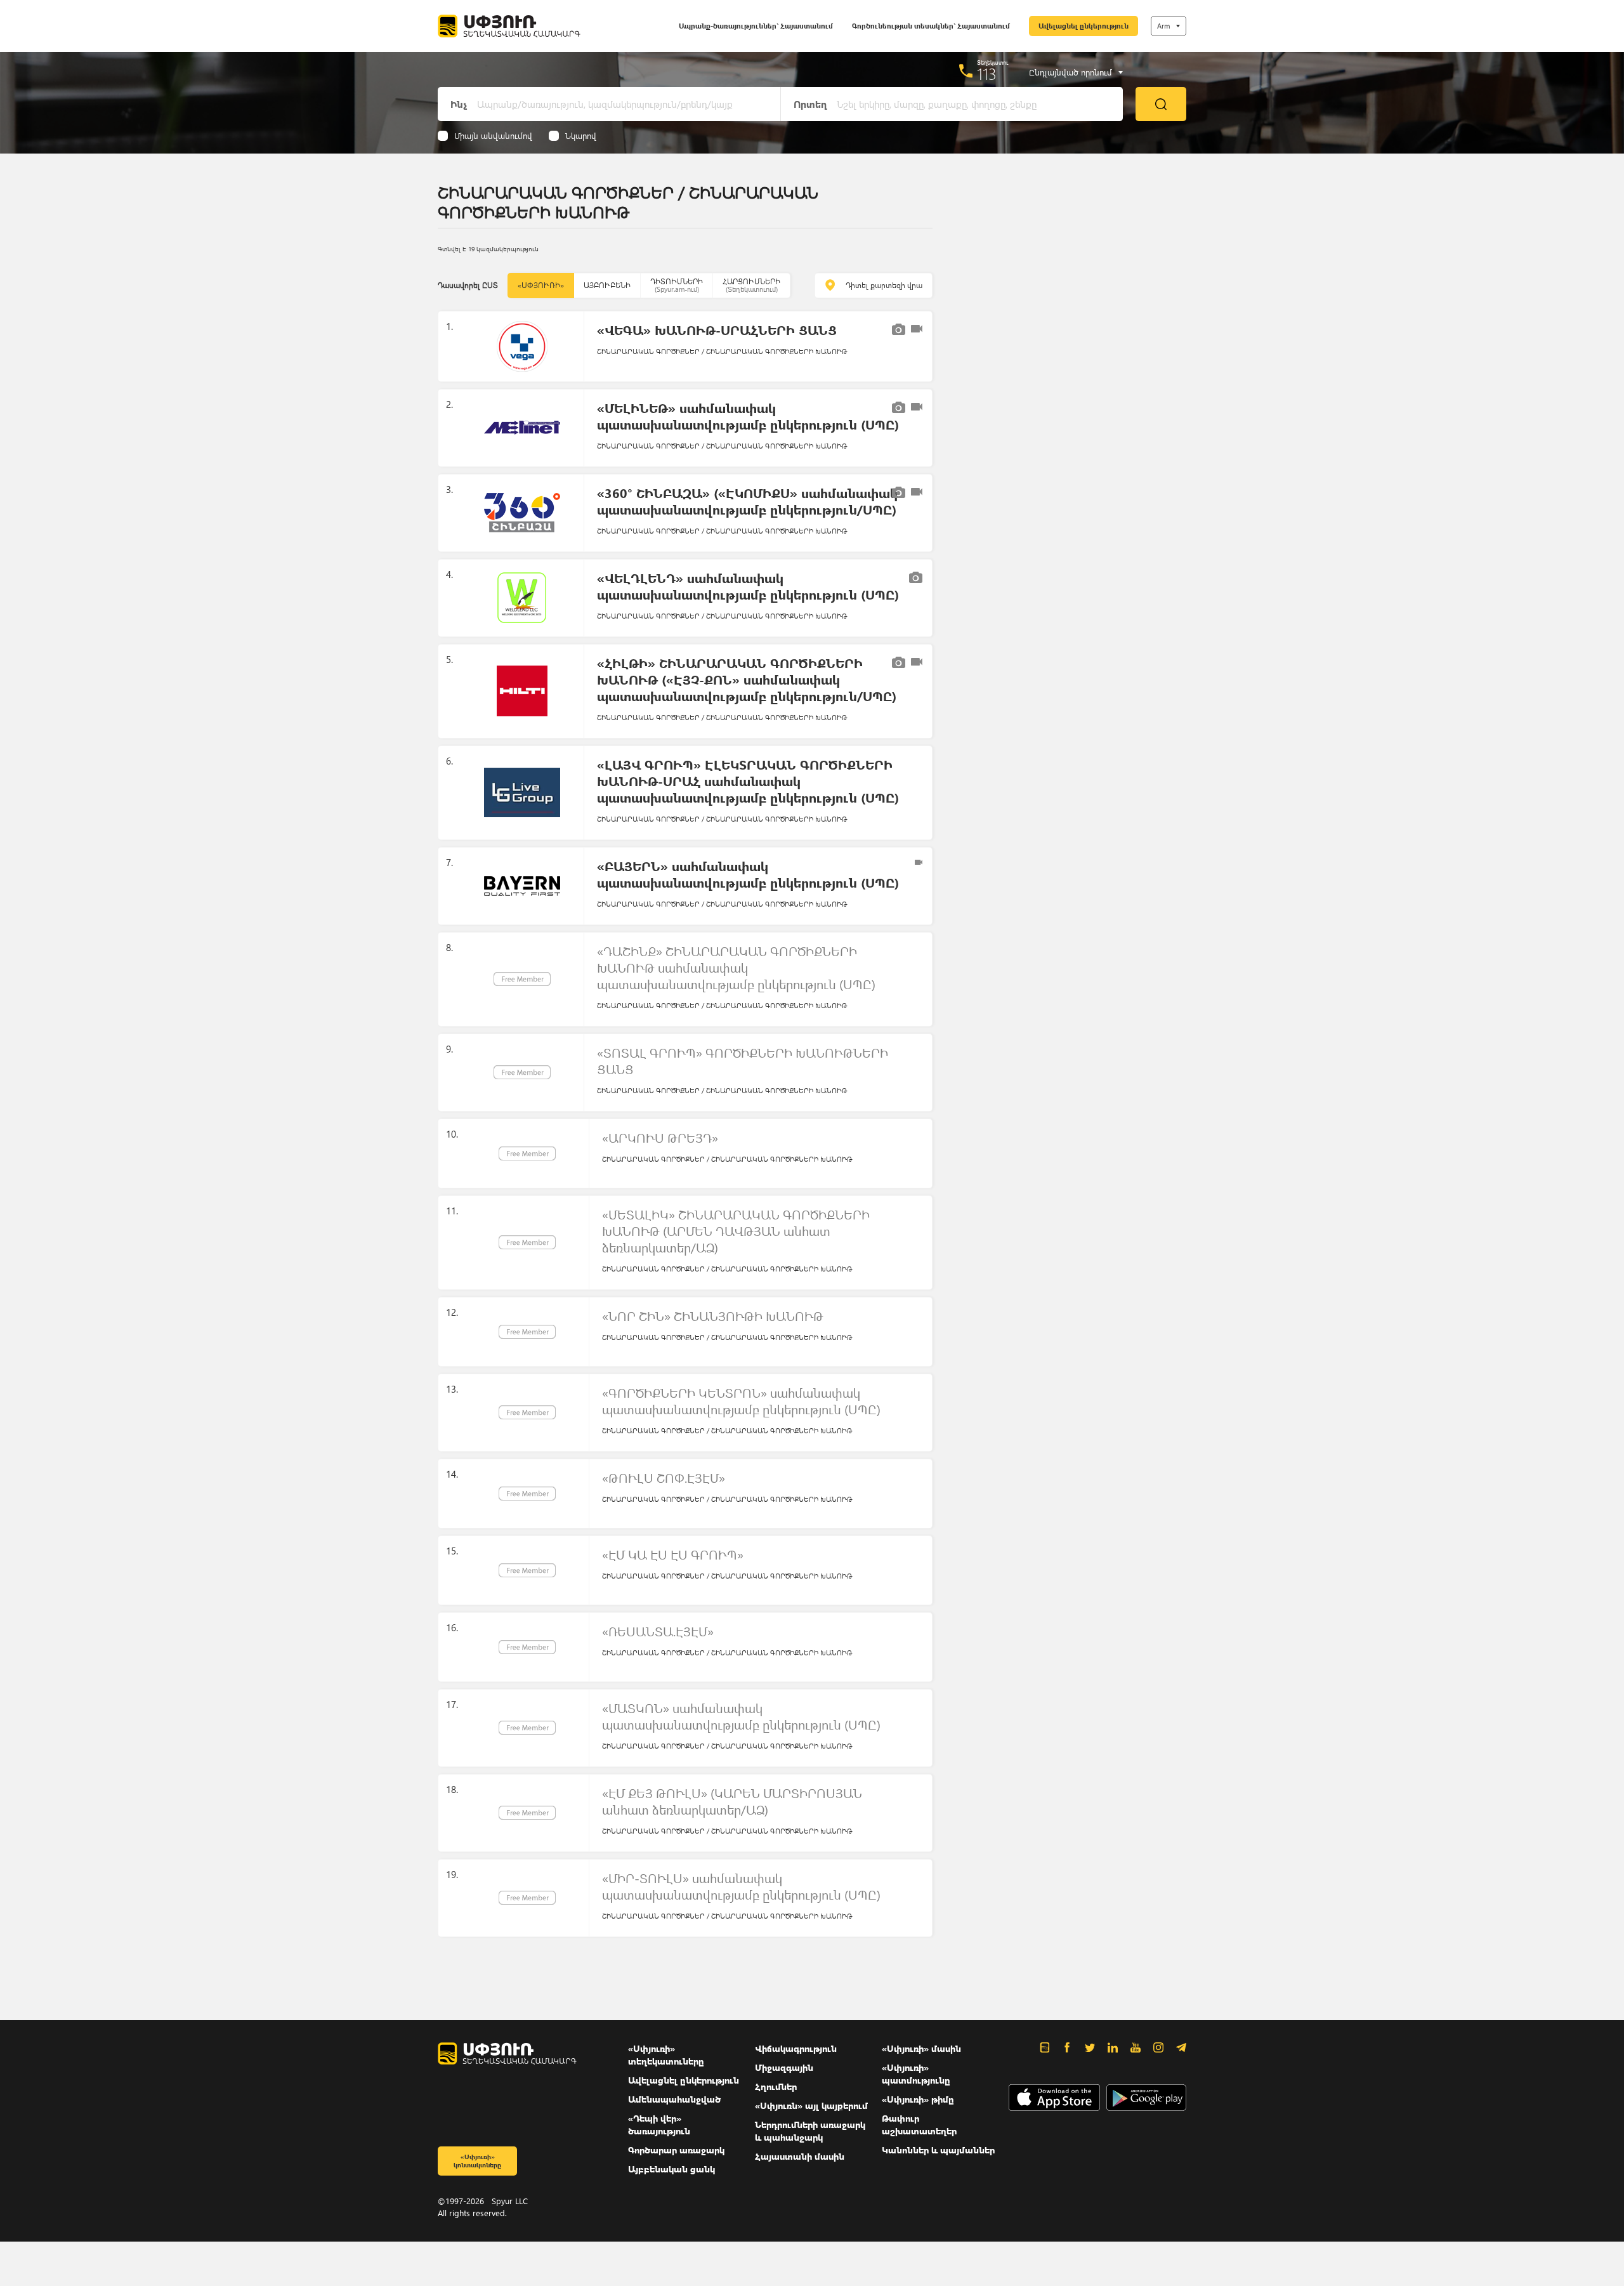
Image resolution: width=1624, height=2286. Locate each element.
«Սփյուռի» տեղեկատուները (666, 2055)
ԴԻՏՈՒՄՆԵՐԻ (677, 285)
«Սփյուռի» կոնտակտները (477, 2161)
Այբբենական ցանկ (671, 2169)
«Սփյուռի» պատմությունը (916, 2074)
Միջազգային (784, 2067)
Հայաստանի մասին (800, 2156)
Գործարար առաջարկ (676, 2150)
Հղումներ (776, 2086)
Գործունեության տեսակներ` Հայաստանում (931, 26)
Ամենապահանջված (674, 2099)
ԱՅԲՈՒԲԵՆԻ (607, 285)
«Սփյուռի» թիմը (918, 2099)
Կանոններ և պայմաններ (938, 2150)
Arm (1163, 26)
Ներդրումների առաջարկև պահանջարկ (810, 2131)
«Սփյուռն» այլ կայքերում (811, 2105)
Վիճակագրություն (796, 2048)
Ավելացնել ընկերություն (1084, 26)
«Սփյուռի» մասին (921, 2048)
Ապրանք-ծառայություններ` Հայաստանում (756, 26)
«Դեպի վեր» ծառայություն (659, 2125)
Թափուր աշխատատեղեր (919, 2125)
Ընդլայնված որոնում (1071, 72)
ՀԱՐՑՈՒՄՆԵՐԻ (751, 285)
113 (987, 74)
